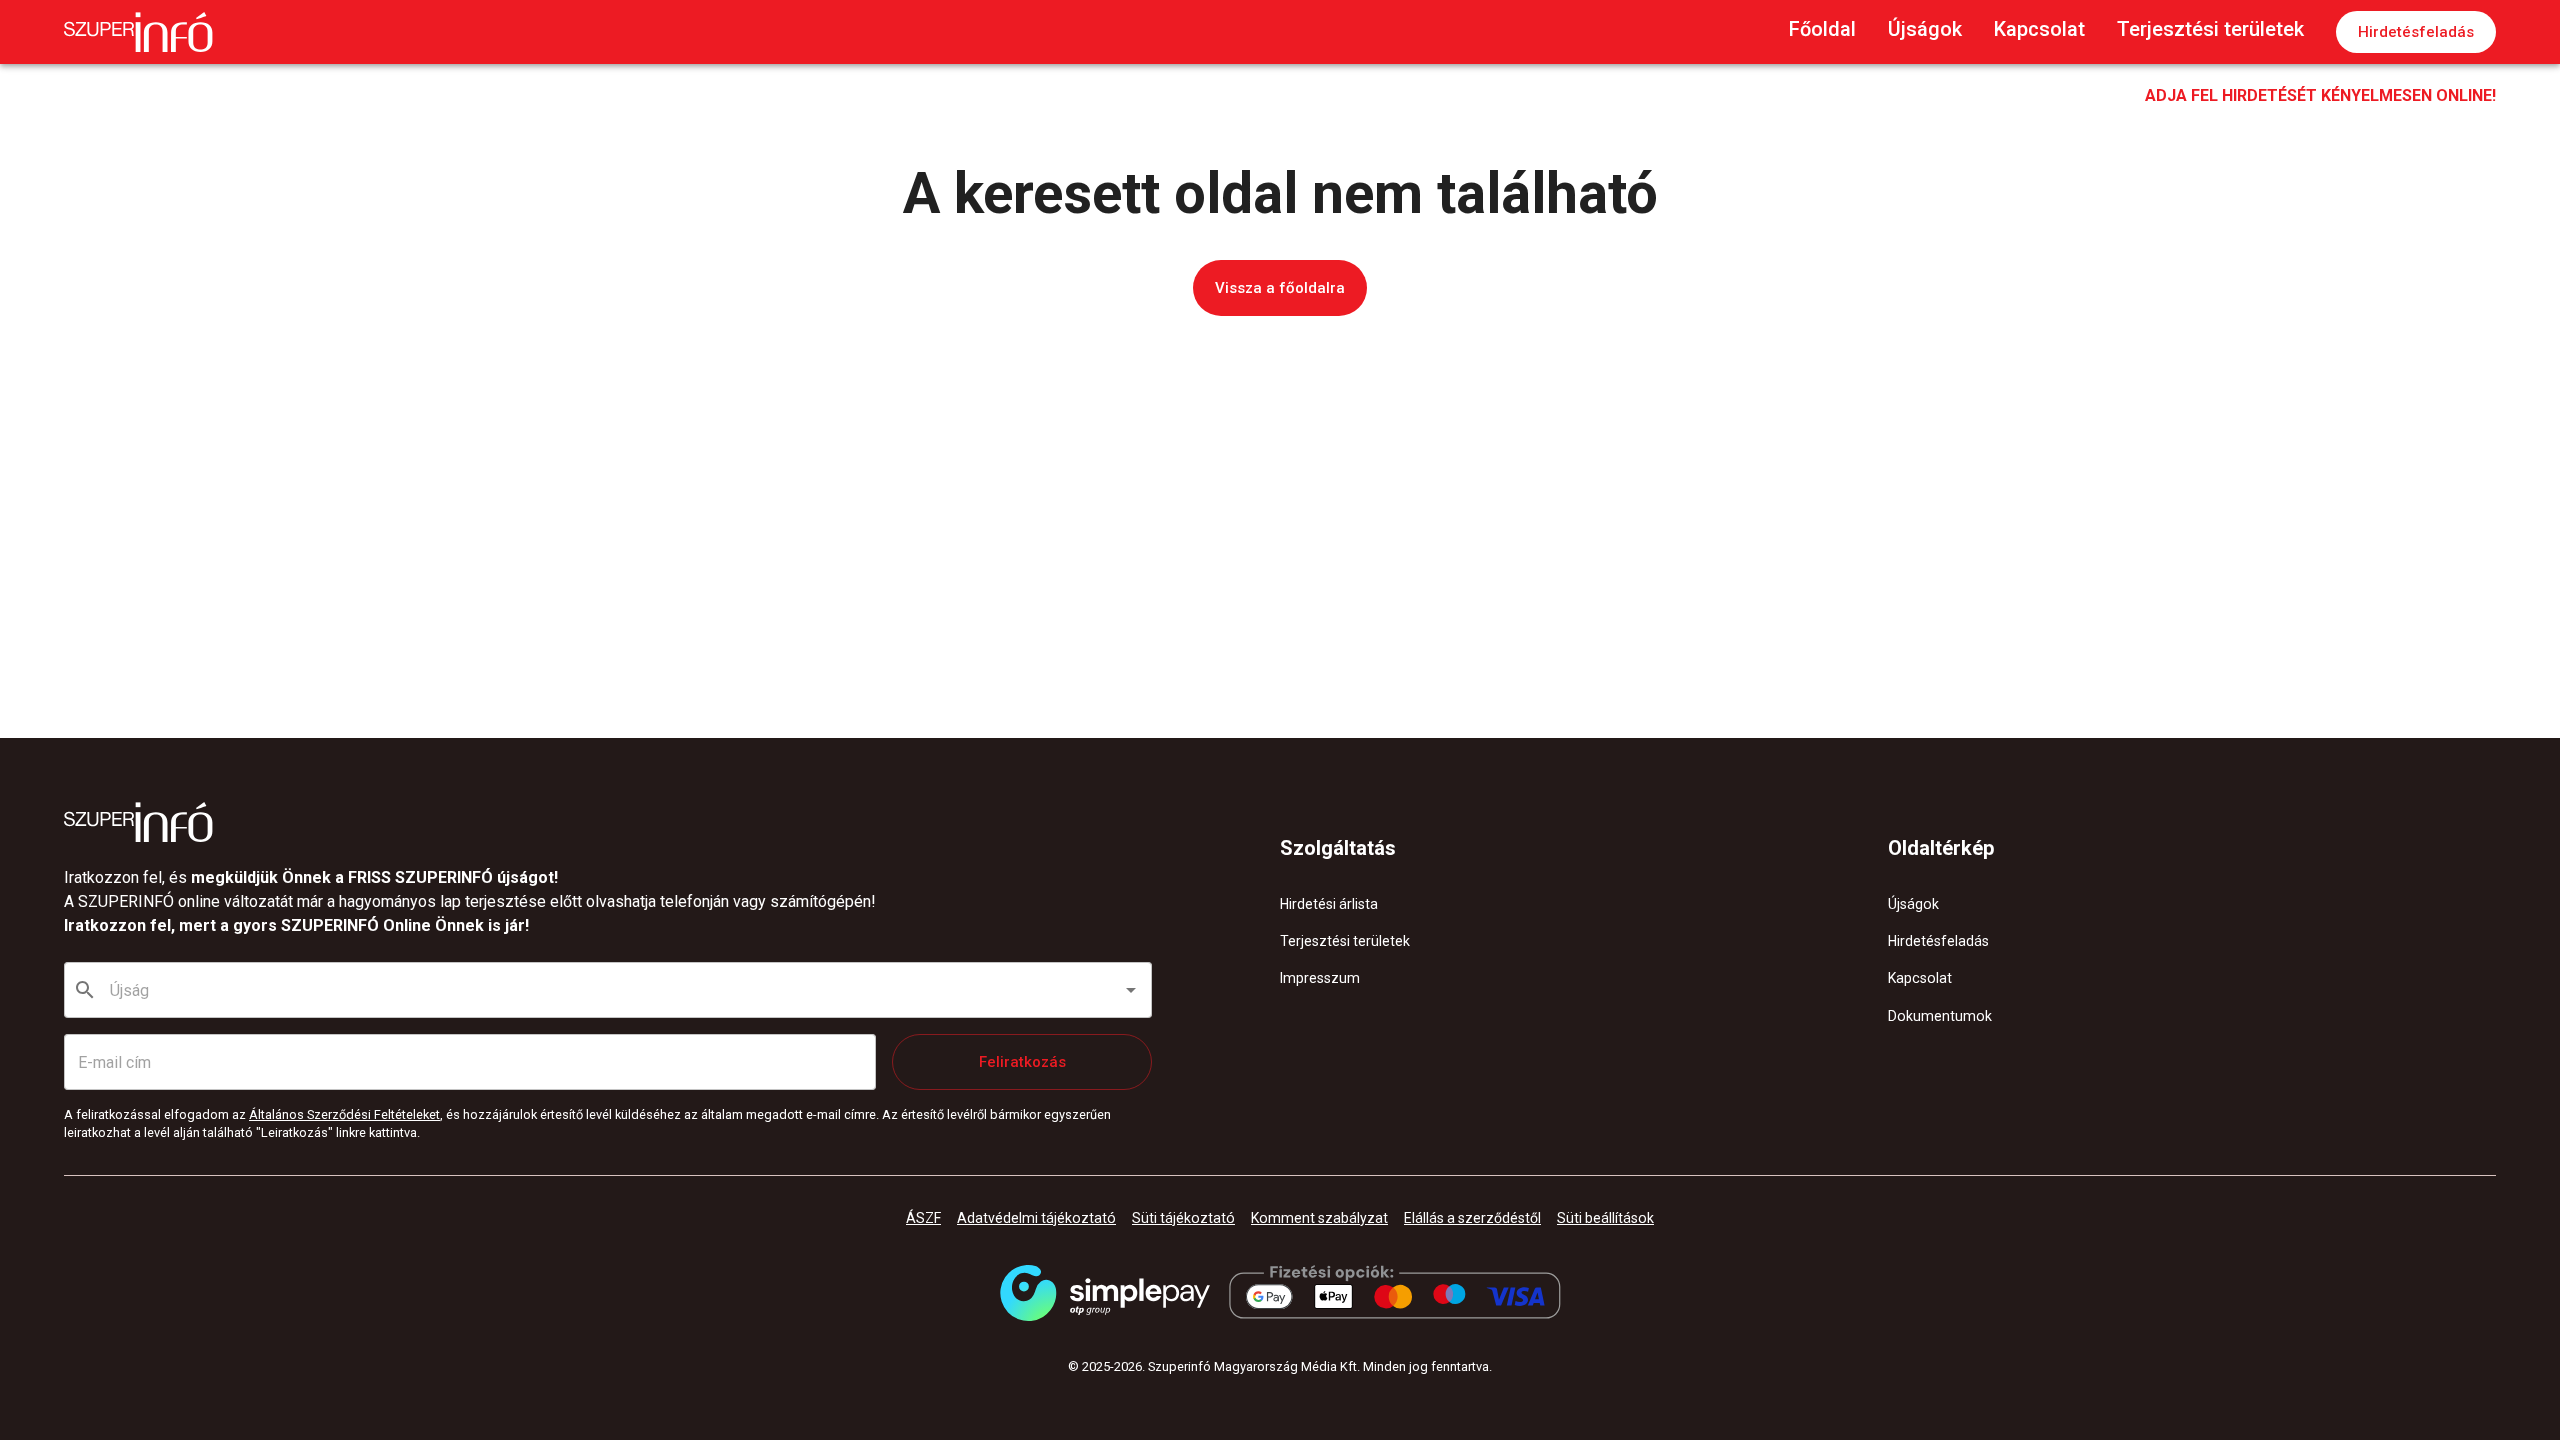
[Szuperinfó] (138, 32)
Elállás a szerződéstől (1472, 1218)
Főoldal (1822, 29)
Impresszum (1320, 978)
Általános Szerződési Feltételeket (344, 1114)
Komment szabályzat (1319, 1218)
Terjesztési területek (2210, 29)
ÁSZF (923, 1218)
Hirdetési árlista (1329, 904)
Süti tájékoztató (1183, 1218)
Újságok (1925, 29)
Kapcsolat (2039, 29)
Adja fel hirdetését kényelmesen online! (2320, 95)
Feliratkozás (1022, 1062)
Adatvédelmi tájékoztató (1036, 1218)
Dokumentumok (1940, 1016)
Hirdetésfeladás (2416, 32)
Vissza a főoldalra (1280, 288)
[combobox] (609, 990)
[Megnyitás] (1131, 990)
